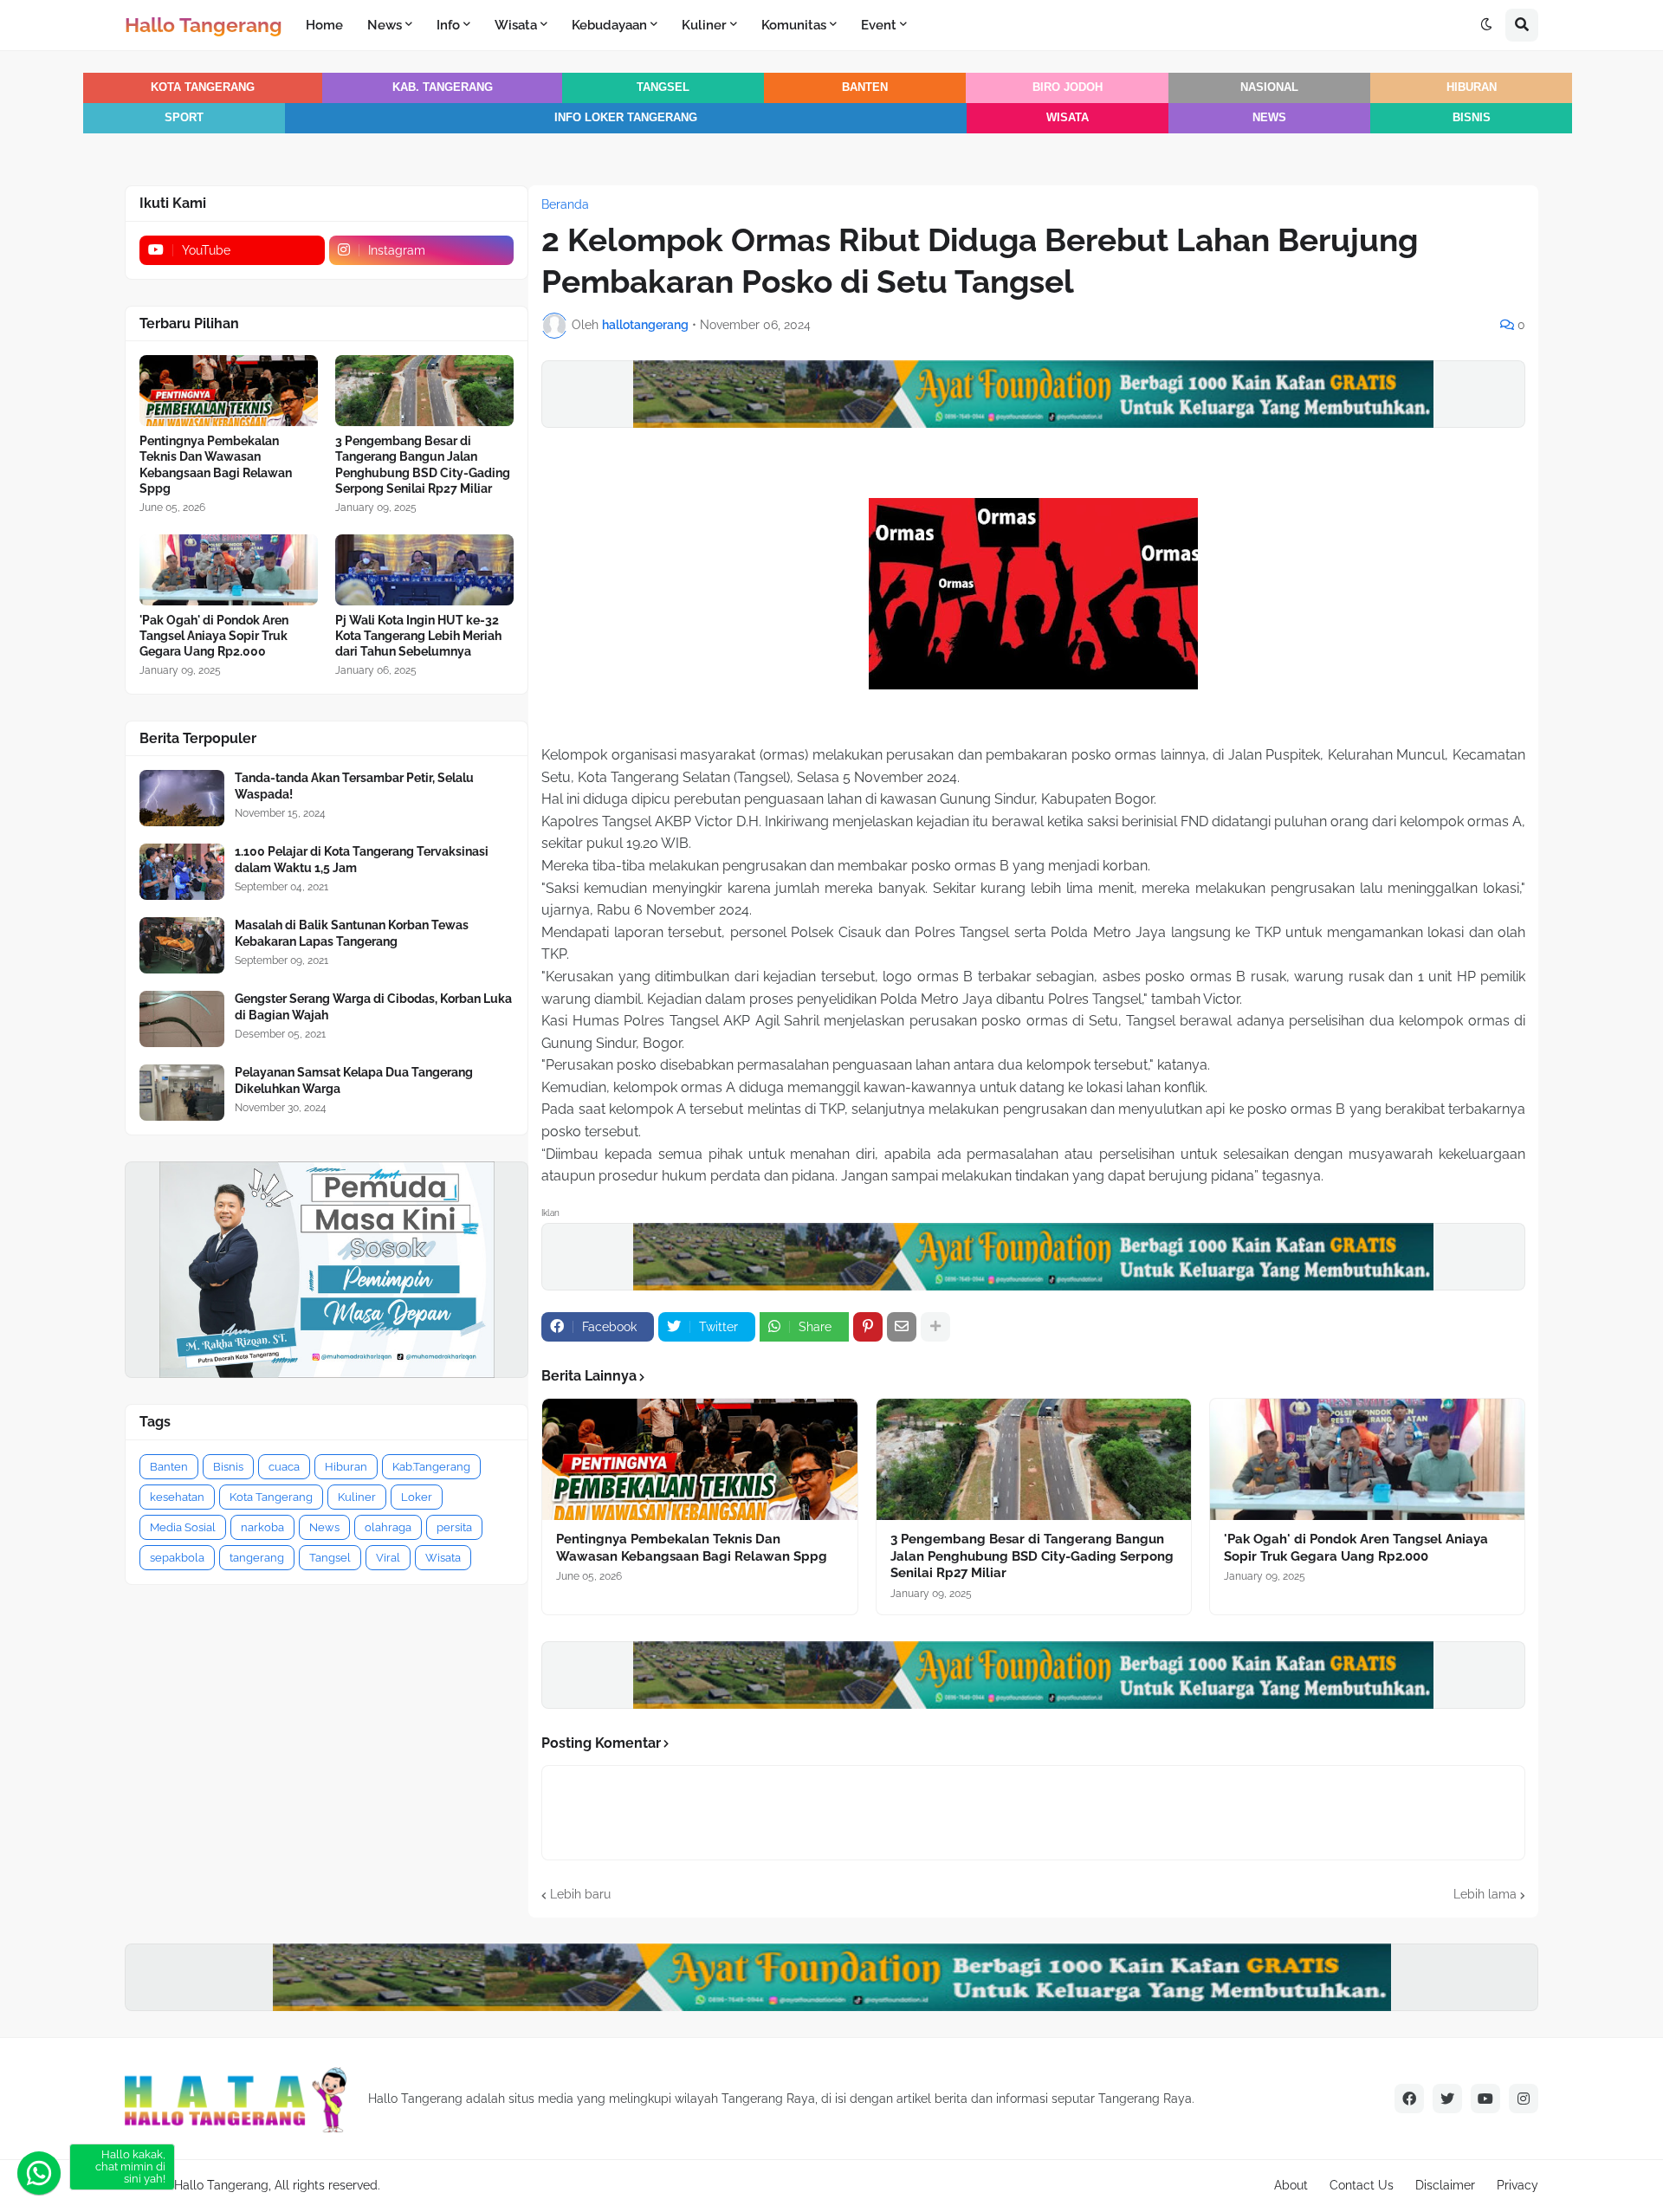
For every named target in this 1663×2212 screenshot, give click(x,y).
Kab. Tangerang (443, 87)
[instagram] (1524, 2099)
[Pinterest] (868, 1327)
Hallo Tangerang (204, 25)
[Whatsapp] (39, 2173)
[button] (1486, 25)
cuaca (284, 1467)
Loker (417, 1497)
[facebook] (1409, 2099)
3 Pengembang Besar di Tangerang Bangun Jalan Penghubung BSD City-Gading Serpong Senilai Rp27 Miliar (1032, 1556)
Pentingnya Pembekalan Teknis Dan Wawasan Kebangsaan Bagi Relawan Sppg (692, 1548)
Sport (184, 118)
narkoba (262, 1527)
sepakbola (177, 1558)
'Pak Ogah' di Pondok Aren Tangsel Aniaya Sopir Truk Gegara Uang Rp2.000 (1356, 1548)
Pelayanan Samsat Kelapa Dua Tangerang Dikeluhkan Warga (354, 1080)
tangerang (257, 1558)
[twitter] (1447, 2099)
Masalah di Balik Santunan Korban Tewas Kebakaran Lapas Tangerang (352, 933)
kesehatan (177, 1497)
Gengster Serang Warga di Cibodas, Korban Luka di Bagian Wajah (373, 1006)
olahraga (388, 1527)
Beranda (565, 204)
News (1269, 118)
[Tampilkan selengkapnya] (935, 1327)
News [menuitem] (385, 25)
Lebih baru (580, 1894)
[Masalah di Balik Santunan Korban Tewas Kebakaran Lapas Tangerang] (182, 945)
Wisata (1068, 118)
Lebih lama (1485, 1894)
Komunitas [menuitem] (794, 25)
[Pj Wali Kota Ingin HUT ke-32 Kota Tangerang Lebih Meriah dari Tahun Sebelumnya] (424, 570)
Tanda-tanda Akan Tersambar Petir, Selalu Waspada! (354, 786)
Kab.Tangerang (431, 1467)
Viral (388, 1558)
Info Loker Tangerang (626, 118)
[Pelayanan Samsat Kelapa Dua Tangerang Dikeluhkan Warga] (182, 1093)
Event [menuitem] (879, 25)
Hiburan (1472, 87)
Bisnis (1472, 118)
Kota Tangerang (203, 87)
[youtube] (1485, 2099)
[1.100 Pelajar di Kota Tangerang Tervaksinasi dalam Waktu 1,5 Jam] (182, 872)
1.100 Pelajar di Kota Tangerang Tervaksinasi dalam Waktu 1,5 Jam (362, 859)
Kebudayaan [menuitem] (609, 25)
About (1291, 2185)
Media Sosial (183, 1527)
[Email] (902, 1327)
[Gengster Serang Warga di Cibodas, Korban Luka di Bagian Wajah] (182, 1019)
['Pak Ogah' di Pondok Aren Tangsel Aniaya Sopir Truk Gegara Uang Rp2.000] (1367, 1459)
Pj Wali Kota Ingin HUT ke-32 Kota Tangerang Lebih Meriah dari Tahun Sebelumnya (418, 636)
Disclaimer (1445, 2185)
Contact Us (1362, 2185)
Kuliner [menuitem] (704, 25)
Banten (865, 87)
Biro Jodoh (1068, 87)
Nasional (1269, 87)
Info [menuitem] (448, 25)
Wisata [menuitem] (516, 25)
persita (454, 1527)
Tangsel (663, 87)
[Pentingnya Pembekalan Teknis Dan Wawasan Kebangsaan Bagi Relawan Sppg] (699, 1459)
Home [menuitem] (324, 25)
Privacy (1517, 2185)
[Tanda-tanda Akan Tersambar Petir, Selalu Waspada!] (182, 798)
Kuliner (357, 1497)
